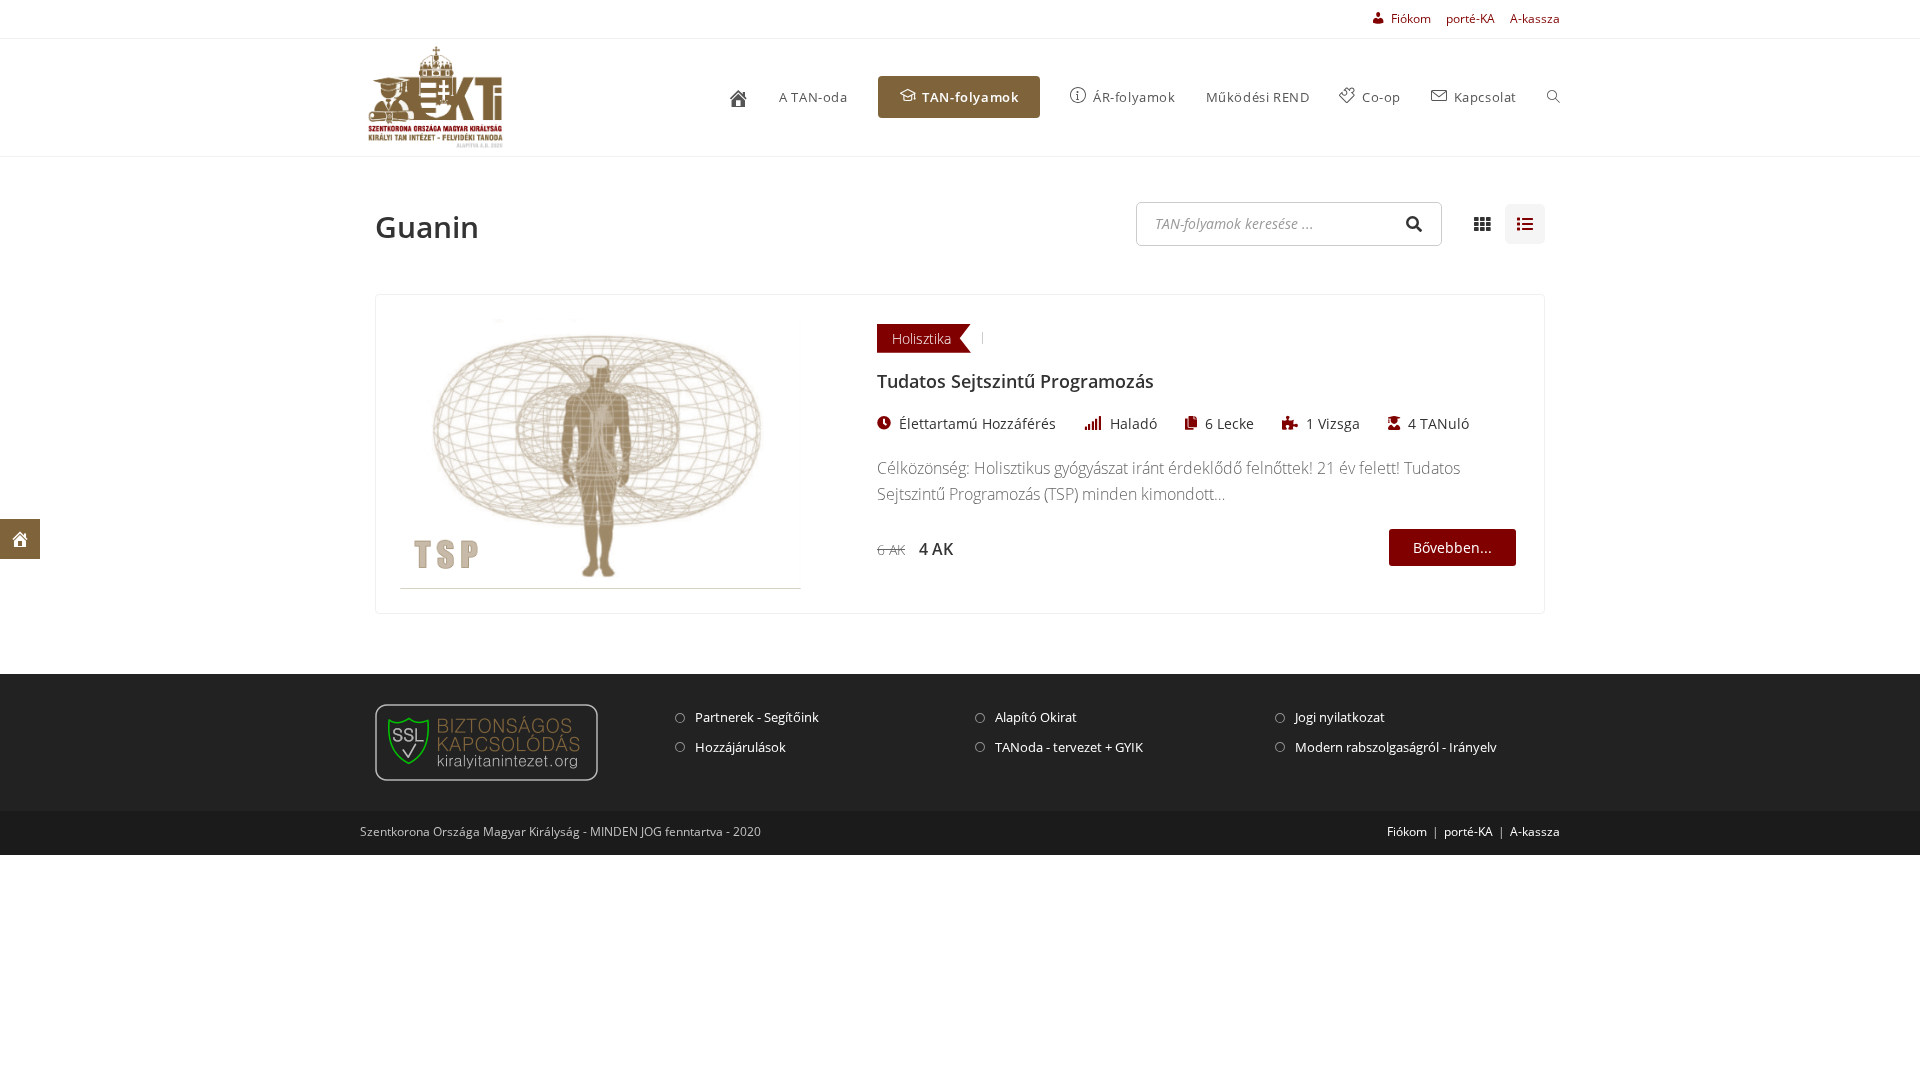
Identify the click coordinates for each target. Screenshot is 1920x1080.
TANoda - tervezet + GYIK (1069, 747)
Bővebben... (1452, 547)
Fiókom (1407, 831)
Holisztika (921, 338)
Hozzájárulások (740, 747)
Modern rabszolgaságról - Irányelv (1396, 747)
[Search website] (1553, 97)
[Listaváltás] (1482, 224)
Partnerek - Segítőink (757, 717)
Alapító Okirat (1036, 717)
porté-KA (1470, 18)
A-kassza (1535, 18)
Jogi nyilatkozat (1340, 717)
